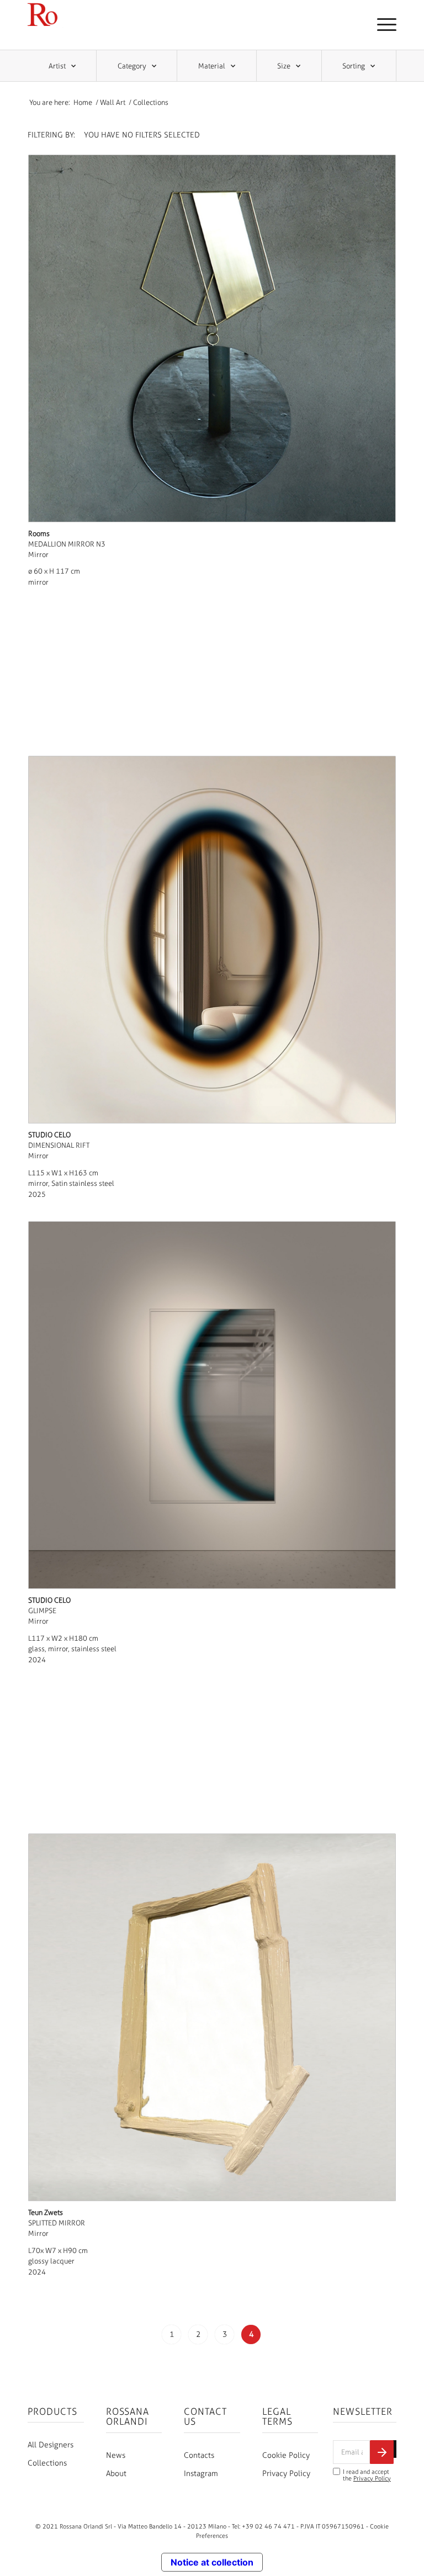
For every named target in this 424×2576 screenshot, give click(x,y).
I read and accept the (367, 2475)
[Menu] (381, 25)
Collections (47, 2463)
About (116, 2474)
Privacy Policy (286, 2474)
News (116, 2455)
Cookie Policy (286, 2455)
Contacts (199, 2455)
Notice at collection (212, 2562)
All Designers (51, 2445)
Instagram (201, 2474)
